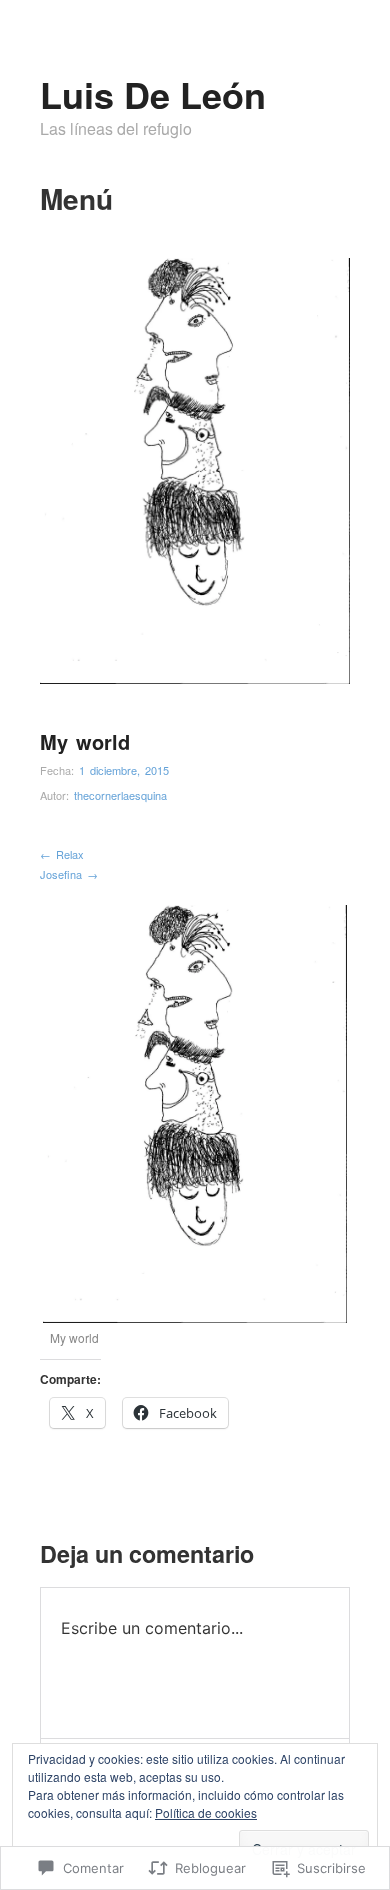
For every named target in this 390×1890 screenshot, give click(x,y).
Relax (62, 854)
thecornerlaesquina (120, 795)
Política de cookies (206, 1812)
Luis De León (153, 94)
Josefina (69, 874)
